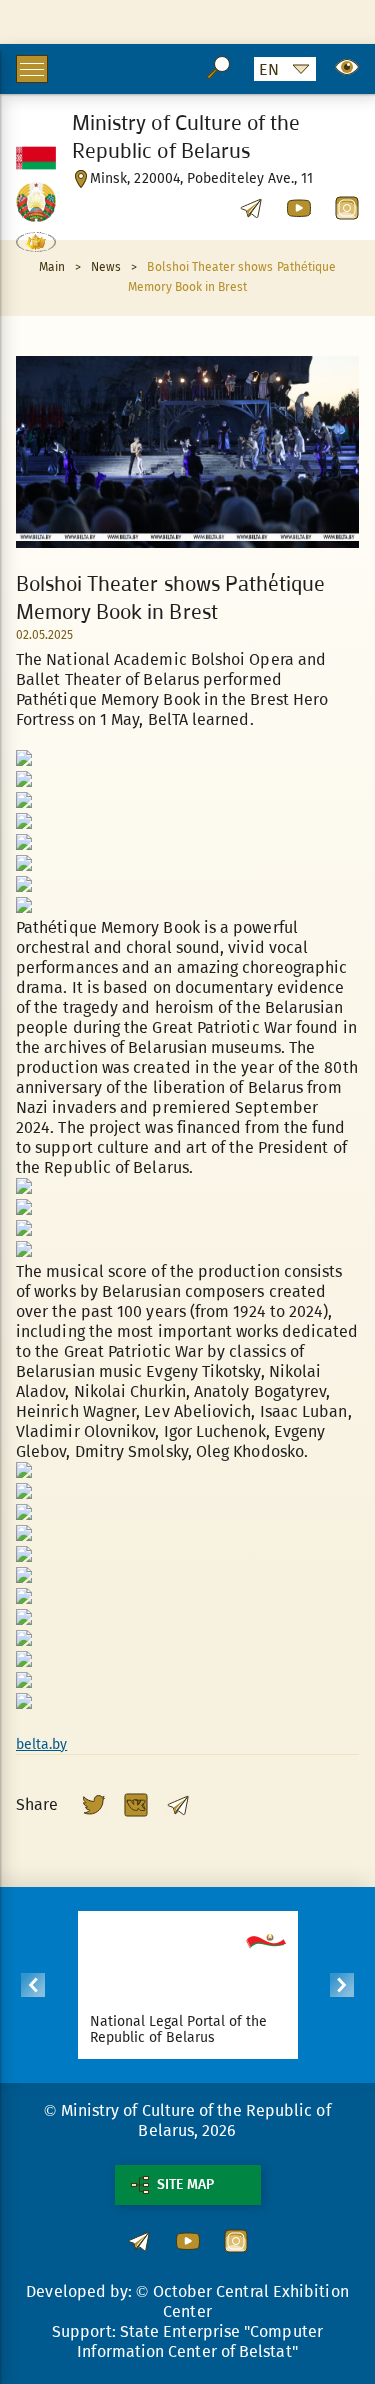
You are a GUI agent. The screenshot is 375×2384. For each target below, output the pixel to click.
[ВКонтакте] (136, 1805)
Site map (185, 2184)
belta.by (41, 1744)
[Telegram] (178, 1805)
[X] (94, 1805)
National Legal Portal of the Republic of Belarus (179, 2029)
